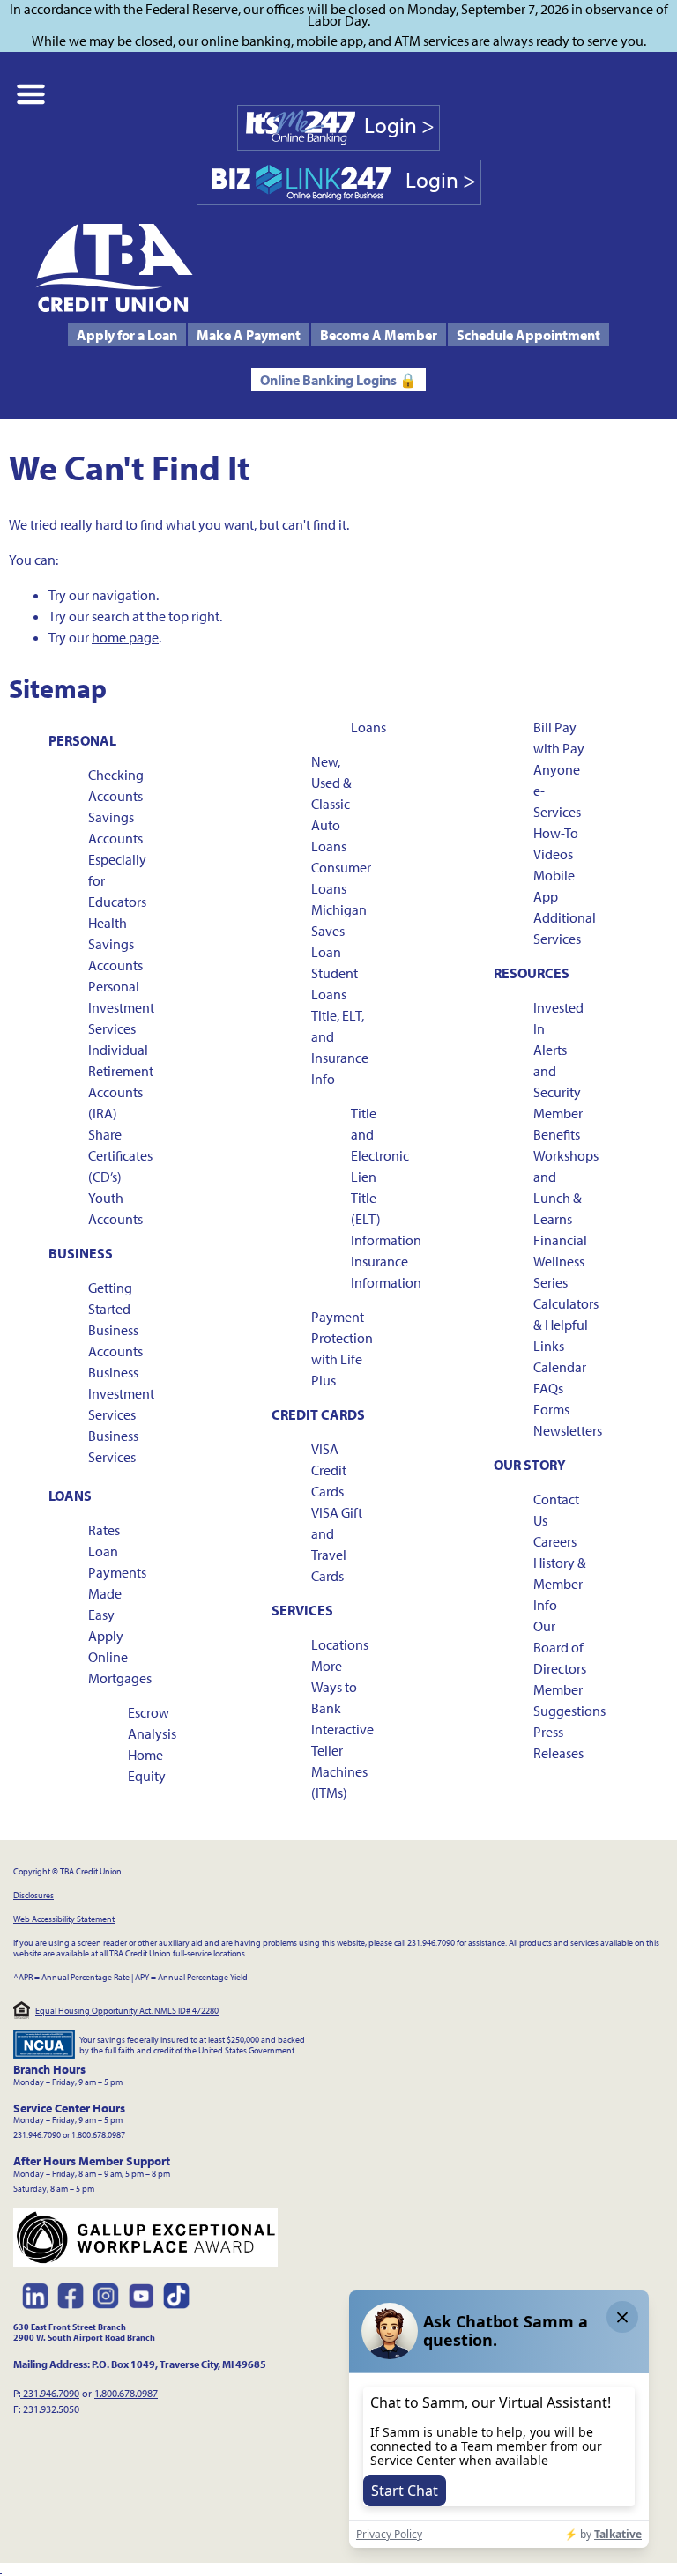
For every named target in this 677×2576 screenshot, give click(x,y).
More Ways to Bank (334, 1687)
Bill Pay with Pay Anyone (559, 748)
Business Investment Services (121, 1393)
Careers (555, 1541)
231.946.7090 (50, 2393)
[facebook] (71, 2296)
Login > (399, 125)
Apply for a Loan (127, 335)
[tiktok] (176, 2296)
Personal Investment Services (121, 1007)
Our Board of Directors (560, 1647)
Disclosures (33, 1895)
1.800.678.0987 (126, 2393)
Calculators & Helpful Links (566, 1325)
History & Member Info (560, 1584)
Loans (70, 1496)
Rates (104, 1530)
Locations (340, 1644)
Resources (532, 973)
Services (302, 1610)
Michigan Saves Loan (339, 931)
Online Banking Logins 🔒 (338, 380)
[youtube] (141, 2296)
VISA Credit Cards (329, 1470)
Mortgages (120, 1678)
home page (125, 637)
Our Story (530, 1465)
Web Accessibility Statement (64, 1919)
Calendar (560, 1367)
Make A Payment (249, 335)
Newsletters (568, 1430)
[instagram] (106, 2296)
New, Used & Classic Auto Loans (331, 804)
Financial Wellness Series (560, 1261)
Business (81, 1253)
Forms (551, 1409)
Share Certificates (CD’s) (120, 1155)
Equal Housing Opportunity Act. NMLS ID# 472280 (127, 2011)
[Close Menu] (1, 2569)
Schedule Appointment (528, 335)
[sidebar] (32, 94)
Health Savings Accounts (115, 944)
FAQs (548, 1388)
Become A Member (379, 335)
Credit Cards (318, 1414)
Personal (82, 740)
